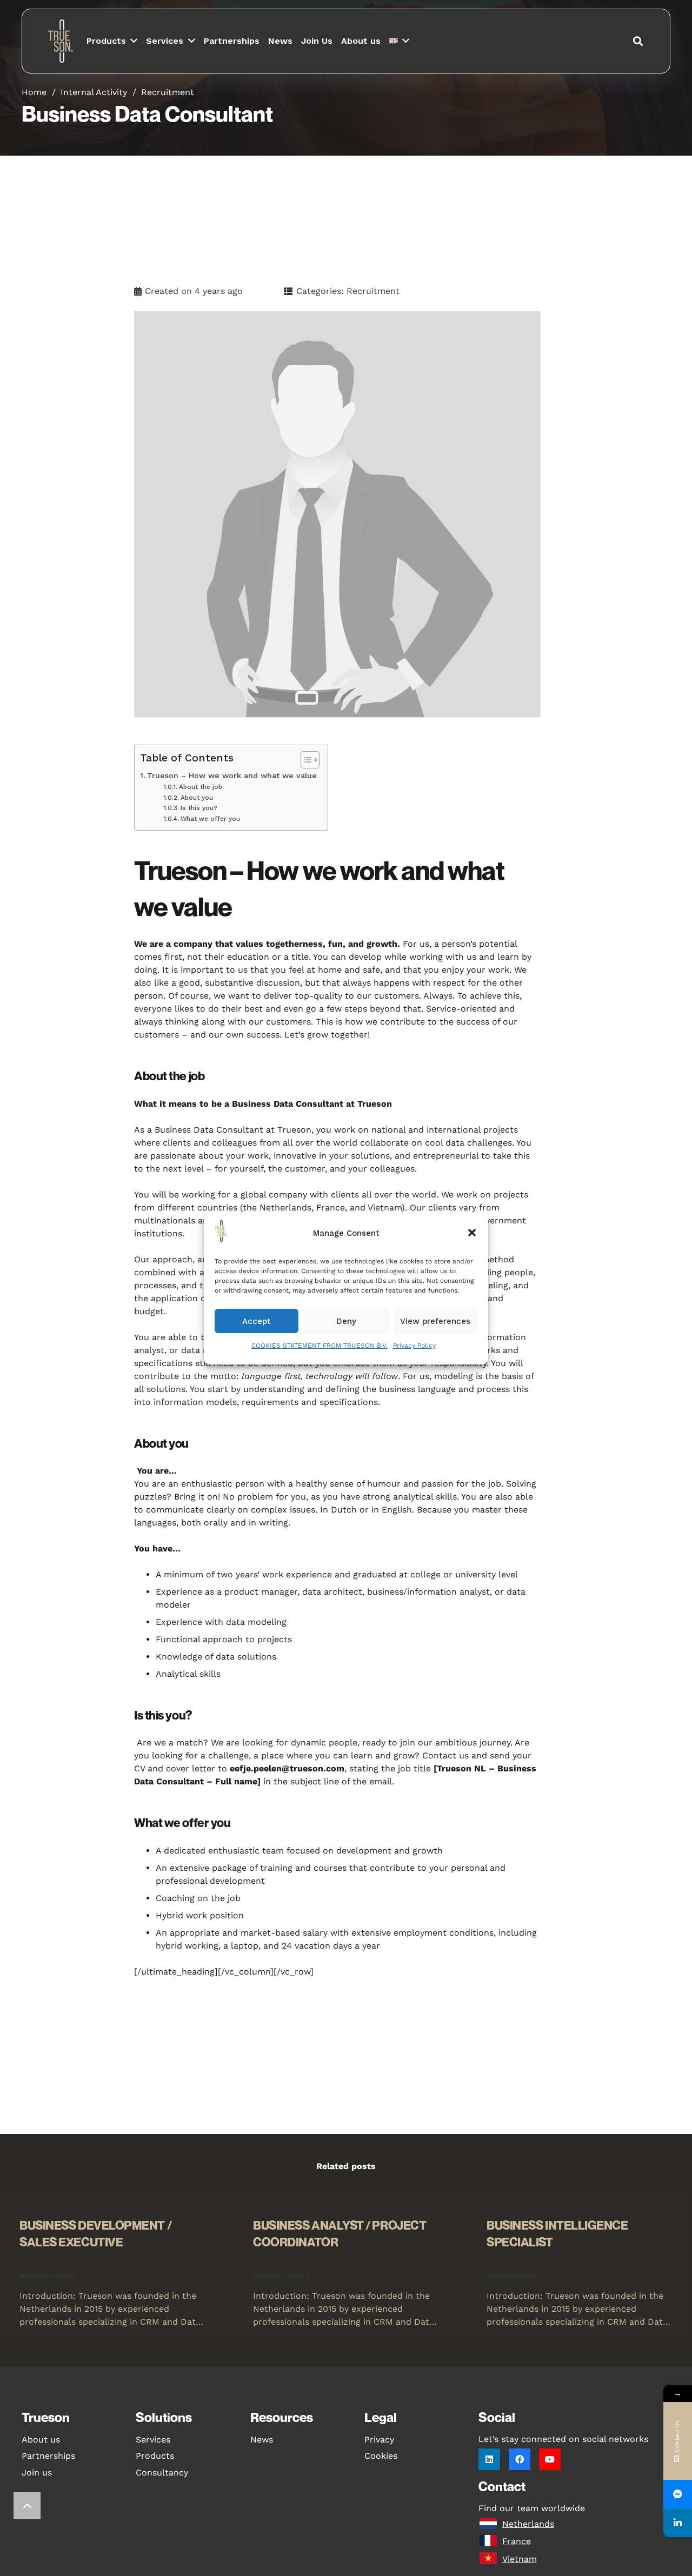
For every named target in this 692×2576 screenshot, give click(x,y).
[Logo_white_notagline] (62, 41)
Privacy (379, 2440)
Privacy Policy (414, 1346)
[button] (472, 1233)
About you (197, 798)
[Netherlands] (490, 2524)
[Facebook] (520, 2459)
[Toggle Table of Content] (305, 760)
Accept (257, 1321)
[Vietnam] (490, 2559)
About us (41, 2440)
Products (155, 2456)
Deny (346, 1321)
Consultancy (162, 2473)
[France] (490, 2541)
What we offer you (210, 819)
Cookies (381, 2456)
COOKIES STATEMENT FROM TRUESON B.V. (320, 1346)
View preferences (435, 1321)
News (262, 2440)
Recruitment (168, 92)
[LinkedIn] (489, 2459)
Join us (37, 2473)
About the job (200, 787)
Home (34, 92)
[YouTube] (550, 2459)
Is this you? (199, 808)
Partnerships (48, 2456)
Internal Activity (94, 92)
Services (153, 2440)
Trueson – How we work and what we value (232, 776)
